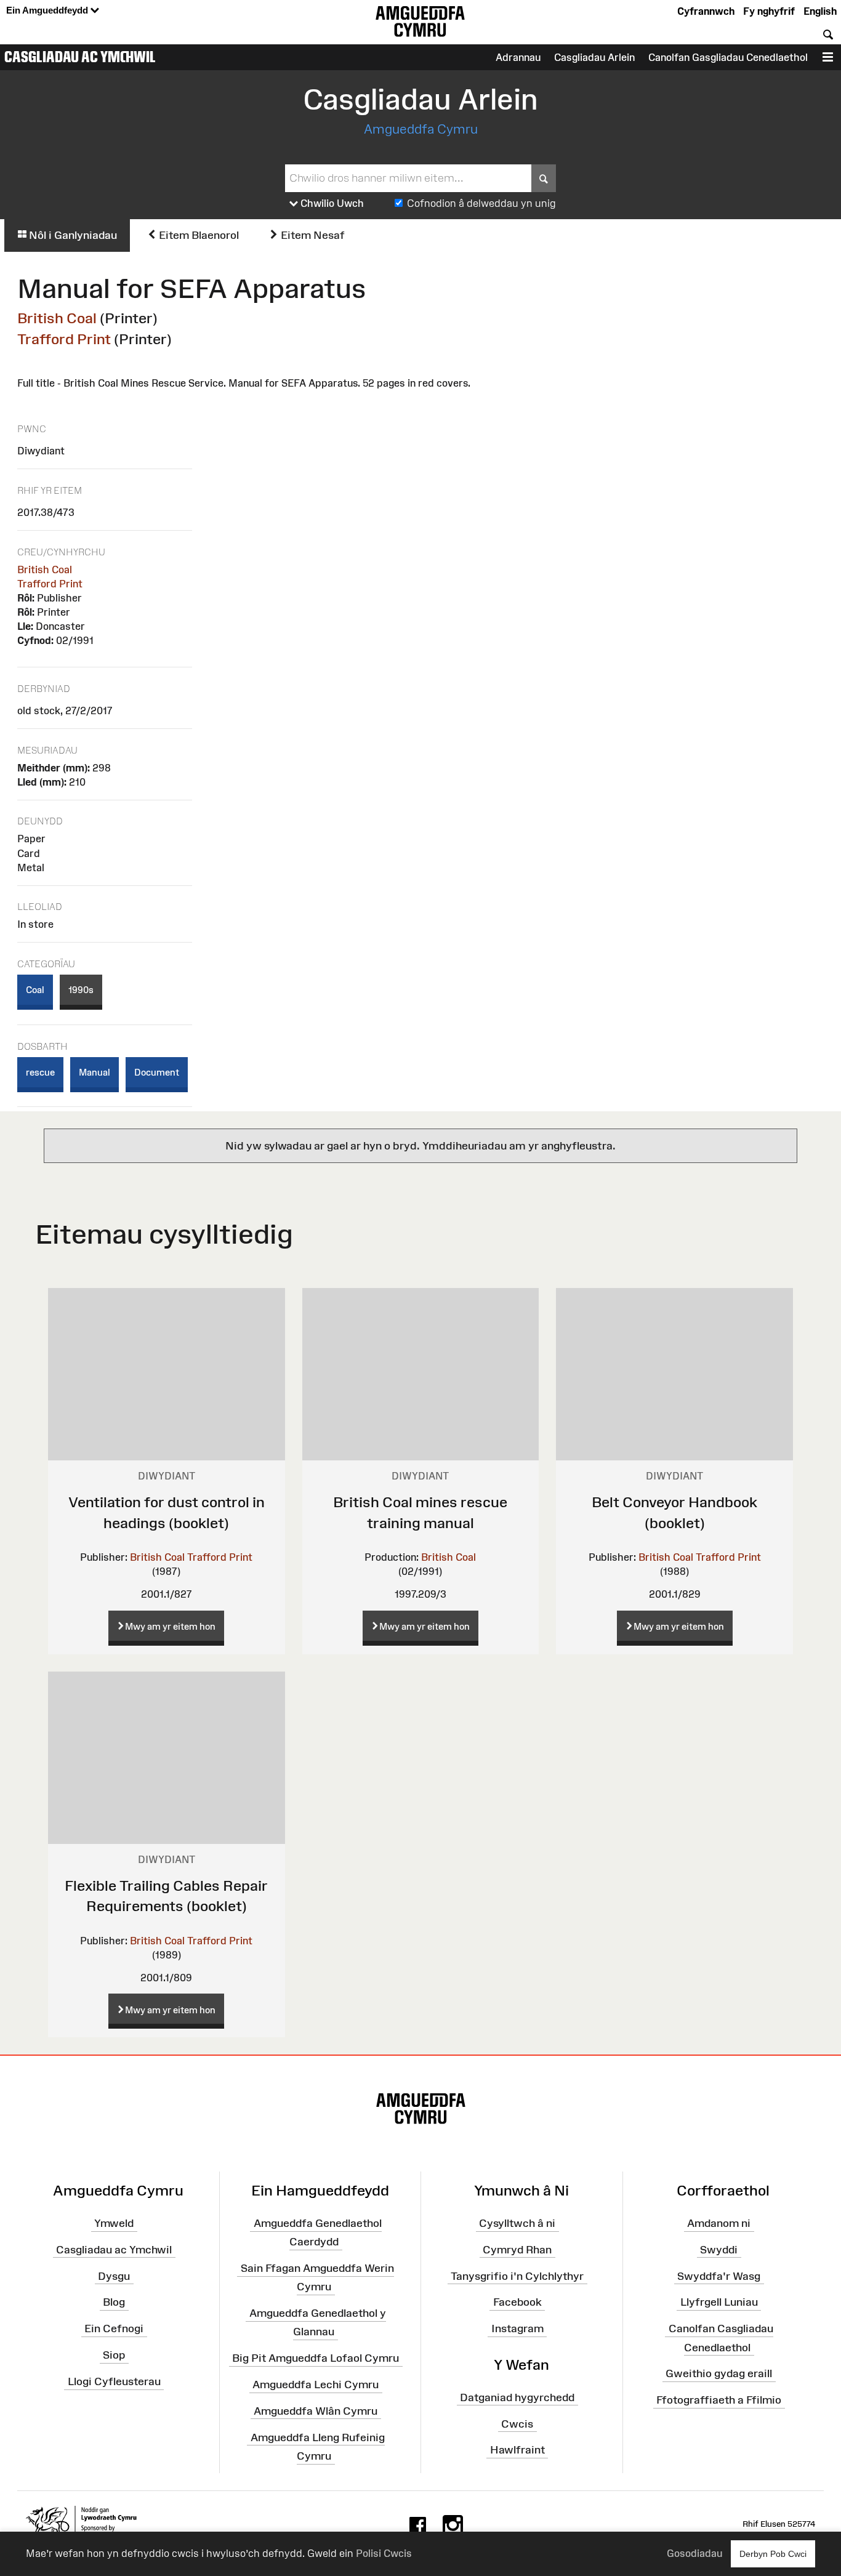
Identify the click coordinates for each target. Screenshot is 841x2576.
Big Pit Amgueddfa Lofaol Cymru (316, 2358)
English (820, 11)
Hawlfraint (517, 2450)
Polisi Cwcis (384, 2553)
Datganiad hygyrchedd (517, 2397)
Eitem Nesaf (312, 235)
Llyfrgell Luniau (719, 2302)
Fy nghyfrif (769, 11)
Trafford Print (64, 339)
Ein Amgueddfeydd (48, 10)
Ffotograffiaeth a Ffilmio (719, 2400)
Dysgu (114, 2276)
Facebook (517, 2302)
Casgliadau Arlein (594, 57)
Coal (35, 990)
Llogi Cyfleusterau (114, 2381)
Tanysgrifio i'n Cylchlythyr (517, 2276)
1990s (81, 990)
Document (157, 1072)
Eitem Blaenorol (198, 235)
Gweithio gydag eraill (719, 2373)
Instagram (517, 2328)
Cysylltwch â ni (517, 2223)
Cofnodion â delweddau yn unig (481, 203)
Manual (95, 1072)
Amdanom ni (719, 2223)
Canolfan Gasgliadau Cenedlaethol (728, 57)
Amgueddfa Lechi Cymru (316, 2385)
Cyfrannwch (706, 11)
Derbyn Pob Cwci (773, 2554)
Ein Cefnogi (114, 2328)
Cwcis (517, 2423)
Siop (114, 2355)
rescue (40, 1072)
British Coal (57, 318)
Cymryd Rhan (517, 2250)
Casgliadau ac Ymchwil (80, 57)
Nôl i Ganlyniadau (72, 235)
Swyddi (719, 2250)
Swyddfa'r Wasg (719, 2276)
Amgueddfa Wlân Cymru (316, 2411)
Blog (114, 2302)
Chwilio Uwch (331, 203)
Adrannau (518, 57)
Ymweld (114, 2223)
